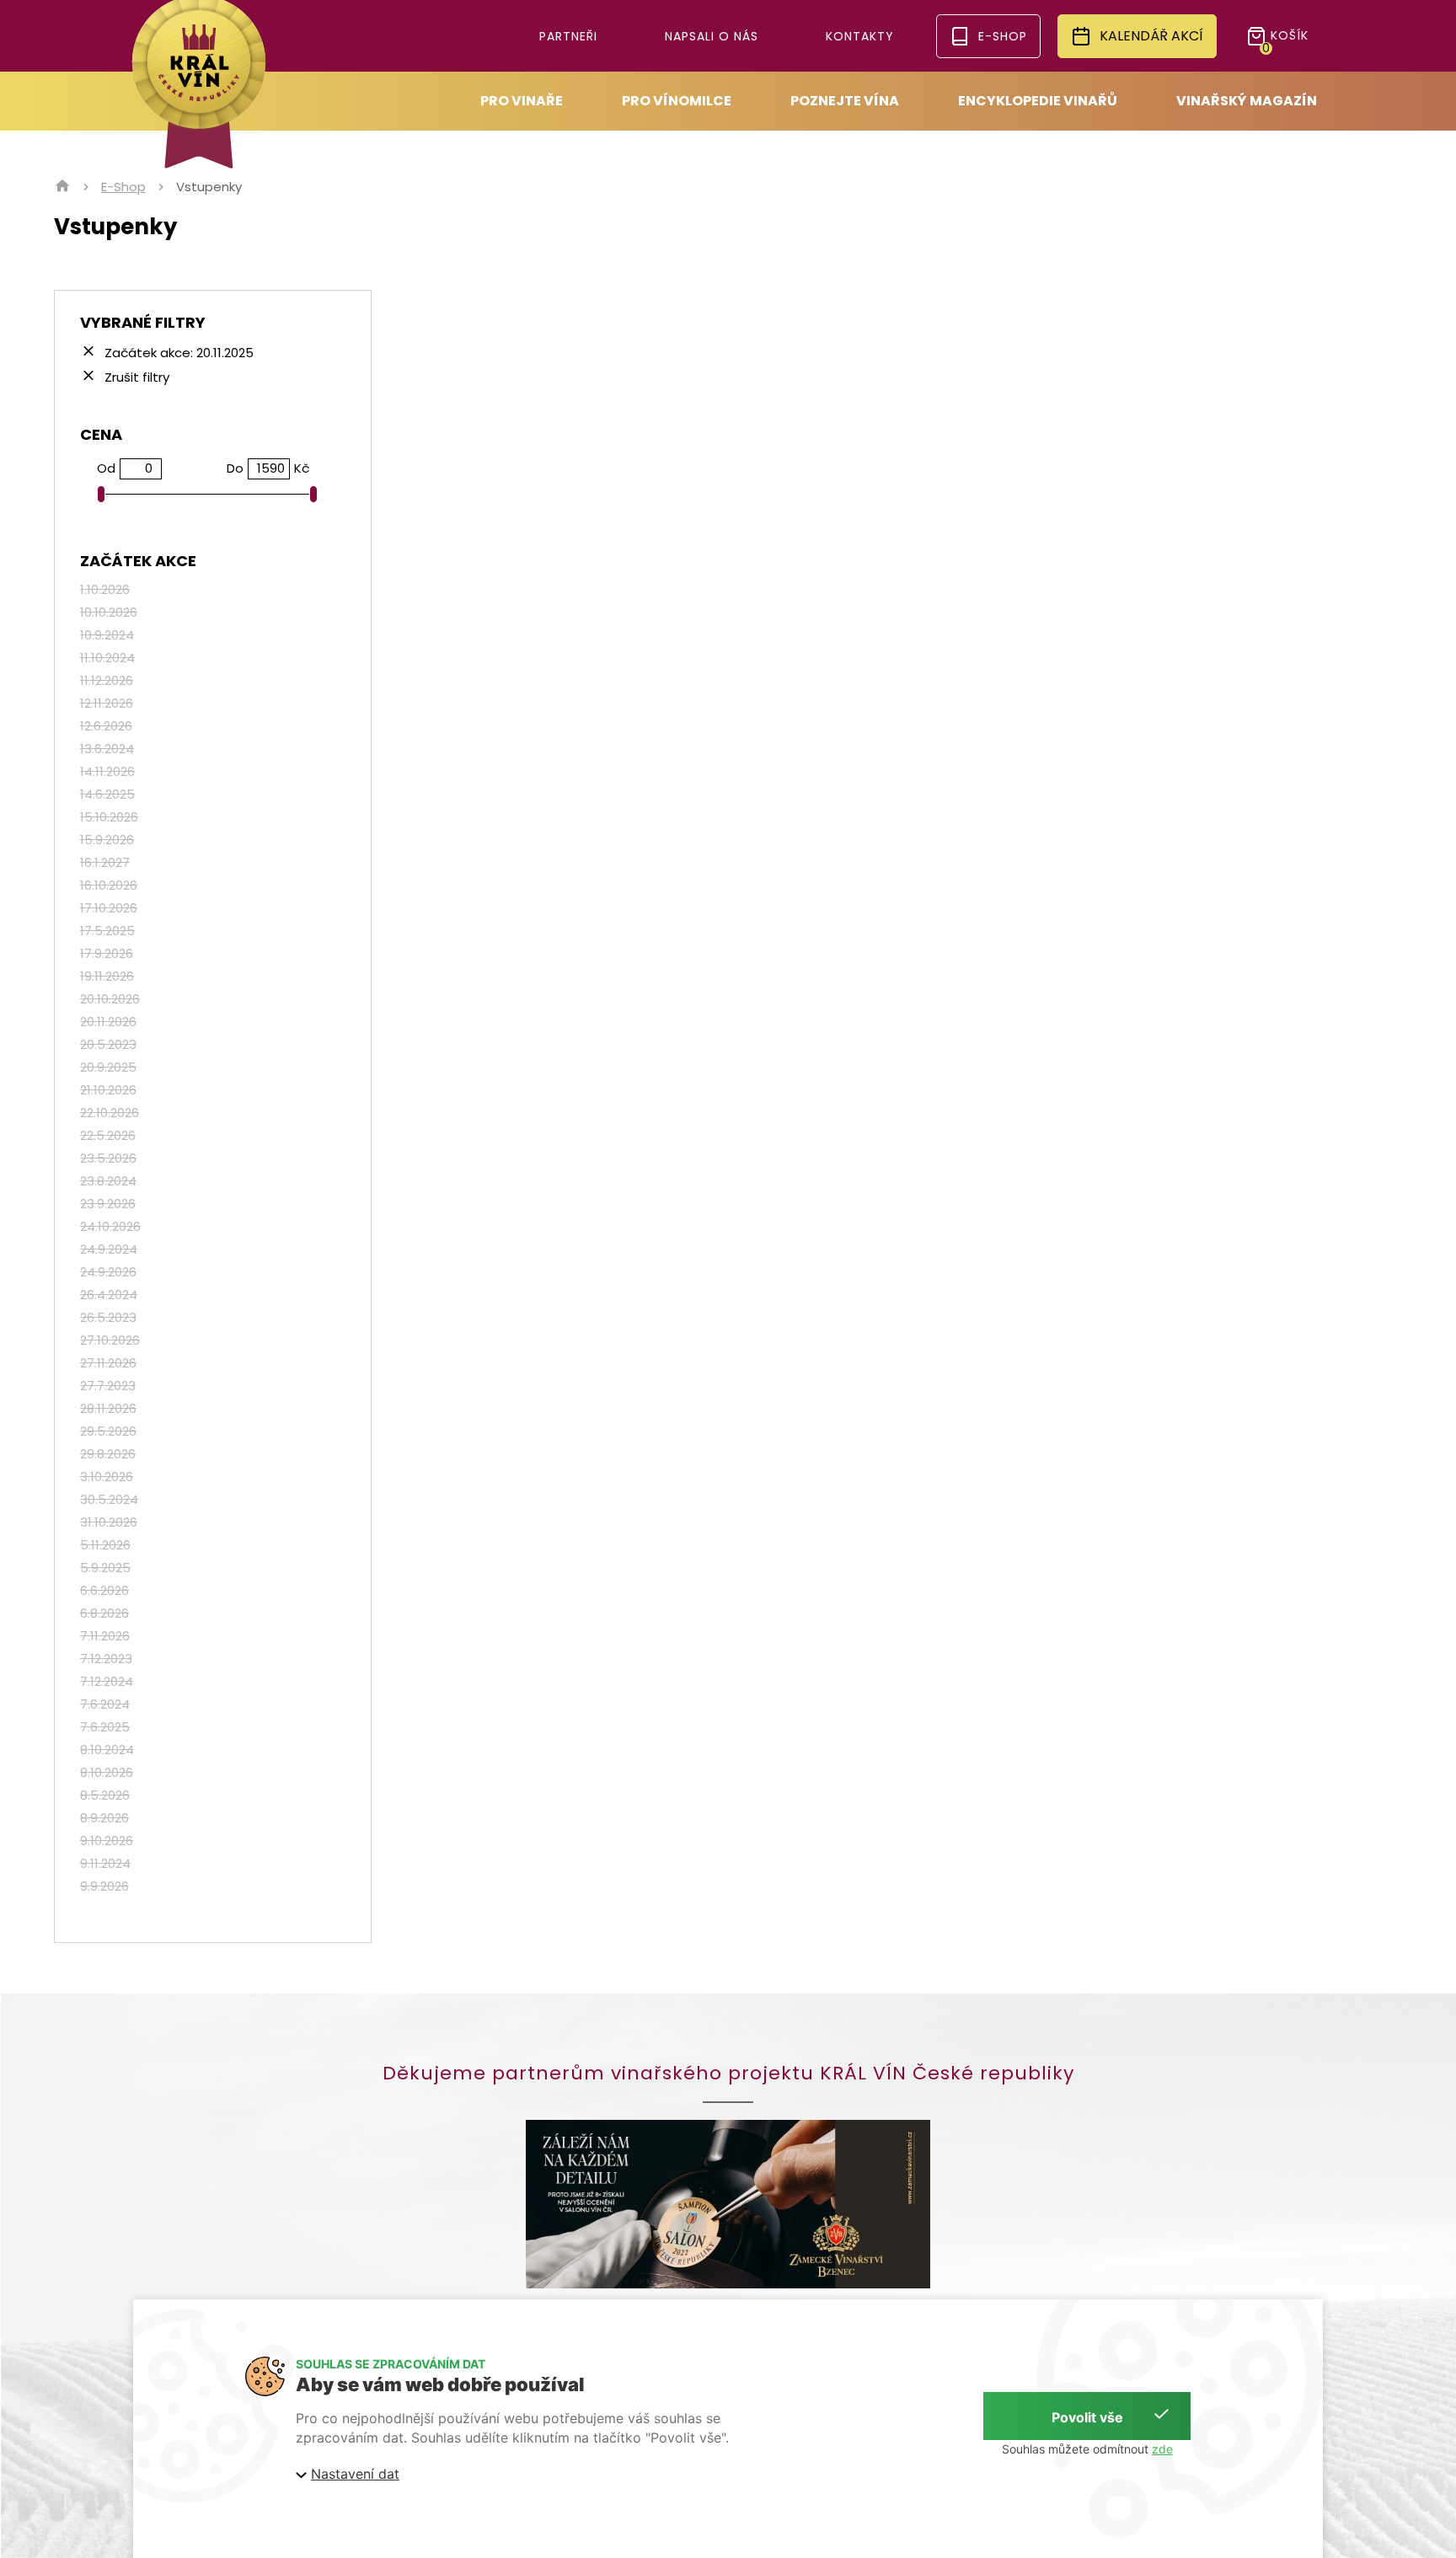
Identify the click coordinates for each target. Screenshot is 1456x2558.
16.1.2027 (105, 862)
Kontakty (860, 36)
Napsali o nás (712, 36)
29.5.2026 (108, 1431)
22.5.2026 (108, 1135)
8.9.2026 (104, 1818)
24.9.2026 (108, 1272)
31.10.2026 (109, 1522)
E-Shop (123, 187)
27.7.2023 (108, 1386)
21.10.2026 (108, 1090)
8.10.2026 (107, 1772)
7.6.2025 (105, 1727)
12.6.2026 (106, 726)
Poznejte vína (845, 101)
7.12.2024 (107, 1681)
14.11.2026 (107, 771)
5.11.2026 (105, 1545)
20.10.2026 (110, 999)
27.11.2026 (108, 1363)
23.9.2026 (108, 1204)
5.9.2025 (105, 1568)
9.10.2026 (107, 1841)
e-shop (1003, 36)
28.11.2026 (108, 1408)
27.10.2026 (110, 1340)
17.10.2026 (109, 908)
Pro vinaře (522, 101)
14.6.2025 (107, 794)
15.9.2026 (107, 840)
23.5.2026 (108, 1158)
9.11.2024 (105, 1863)
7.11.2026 (105, 1636)
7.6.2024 (105, 1704)
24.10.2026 (110, 1226)
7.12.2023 (106, 1659)
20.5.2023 (108, 1044)
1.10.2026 (105, 589)
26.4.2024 (109, 1295)
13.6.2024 (107, 749)
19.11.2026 (107, 976)
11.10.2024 (107, 658)
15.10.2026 (109, 817)
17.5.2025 (107, 931)
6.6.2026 (104, 1590)
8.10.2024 (107, 1750)
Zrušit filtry (135, 376)
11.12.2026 (107, 680)
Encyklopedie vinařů (1038, 101)
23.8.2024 (108, 1181)
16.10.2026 (109, 885)
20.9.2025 (108, 1067)
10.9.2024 (107, 635)
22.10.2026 (110, 1113)
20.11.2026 (108, 1022)
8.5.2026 (105, 1795)
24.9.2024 (109, 1249)
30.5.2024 (109, 1499)
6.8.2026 (104, 1613)
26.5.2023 (108, 1317)
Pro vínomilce (677, 101)
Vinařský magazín (1247, 101)
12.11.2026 (107, 703)
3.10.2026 (107, 1477)
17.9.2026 (107, 953)
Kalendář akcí (1151, 36)
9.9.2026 (104, 1886)
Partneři (568, 36)
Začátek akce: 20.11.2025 (177, 352)
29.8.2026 (108, 1454)
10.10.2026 (109, 612)
